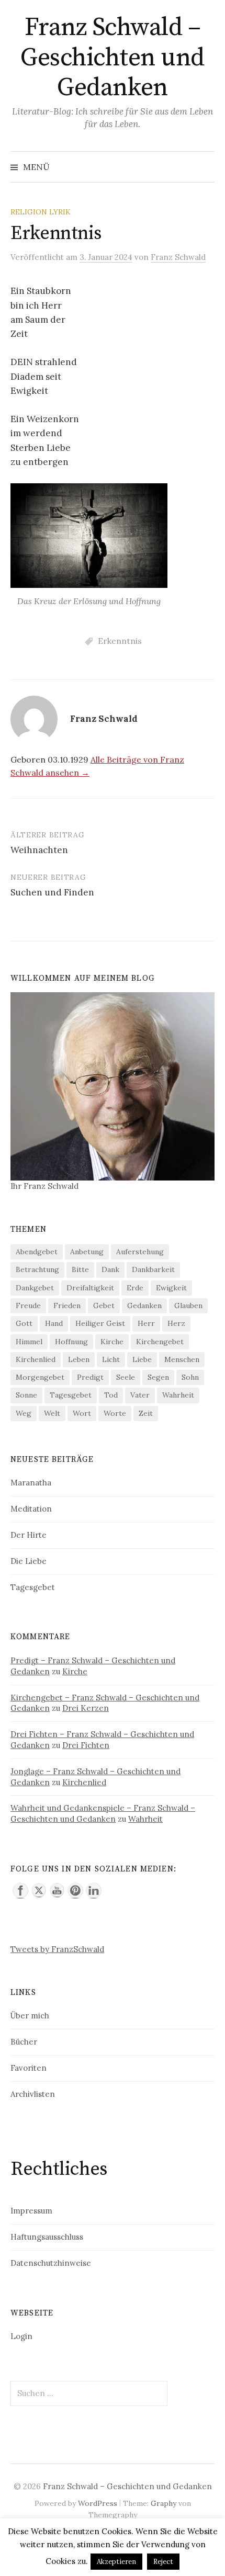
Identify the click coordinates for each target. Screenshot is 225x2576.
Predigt (90, 1377)
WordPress (98, 2503)
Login (21, 2336)
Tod (111, 1395)
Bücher (24, 2042)
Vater (140, 1395)
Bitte (80, 1269)
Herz (176, 1323)
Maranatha (31, 1483)
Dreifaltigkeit (90, 1288)
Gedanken (144, 1306)
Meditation (31, 1509)
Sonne (26, 1395)
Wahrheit (178, 1395)
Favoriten (29, 2068)
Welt (52, 1413)
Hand (54, 1323)
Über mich (30, 2016)
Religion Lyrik (41, 212)
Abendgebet (37, 1252)
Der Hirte (29, 1535)
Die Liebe (29, 1561)
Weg (24, 1413)
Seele (126, 1377)
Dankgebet (35, 1288)
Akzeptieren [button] (116, 2562)
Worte (115, 1413)
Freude (28, 1306)
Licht (111, 1359)
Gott (24, 1323)
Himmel (29, 1342)
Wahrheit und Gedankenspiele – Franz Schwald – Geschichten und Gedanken (103, 1813)
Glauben (188, 1306)
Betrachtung (37, 1269)
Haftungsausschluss (47, 2237)
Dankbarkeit (153, 1269)
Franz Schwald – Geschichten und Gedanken (113, 58)
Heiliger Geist (100, 1323)
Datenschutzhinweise (51, 2263)
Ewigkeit (171, 1288)
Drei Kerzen (86, 1708)
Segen (158, 1377)
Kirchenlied (36, 1359)
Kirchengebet (160, 1342)
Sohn (190, 1377)
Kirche (112, 1342)
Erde (135, 1288)
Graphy (164, 2503)
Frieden (67, 1306)
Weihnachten (39, 850)
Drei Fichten (86, 1745)
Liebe (142, 1359)
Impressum (31, 2211)
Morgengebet (40, 1377)
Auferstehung (140, 1252)
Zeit (146, 1413)
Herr (146, 1323)
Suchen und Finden (52, 892)
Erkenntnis (120, 641)
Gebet (104, 1306)
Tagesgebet (71, 1395)
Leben (79, 1359)
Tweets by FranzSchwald (57, 1949)
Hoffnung (71, 1342)
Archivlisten (33, 2094)
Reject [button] (163, 2562)
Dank (110, 1269)
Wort (82, 1413)
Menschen (182, 1359)
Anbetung (87, 1252)
